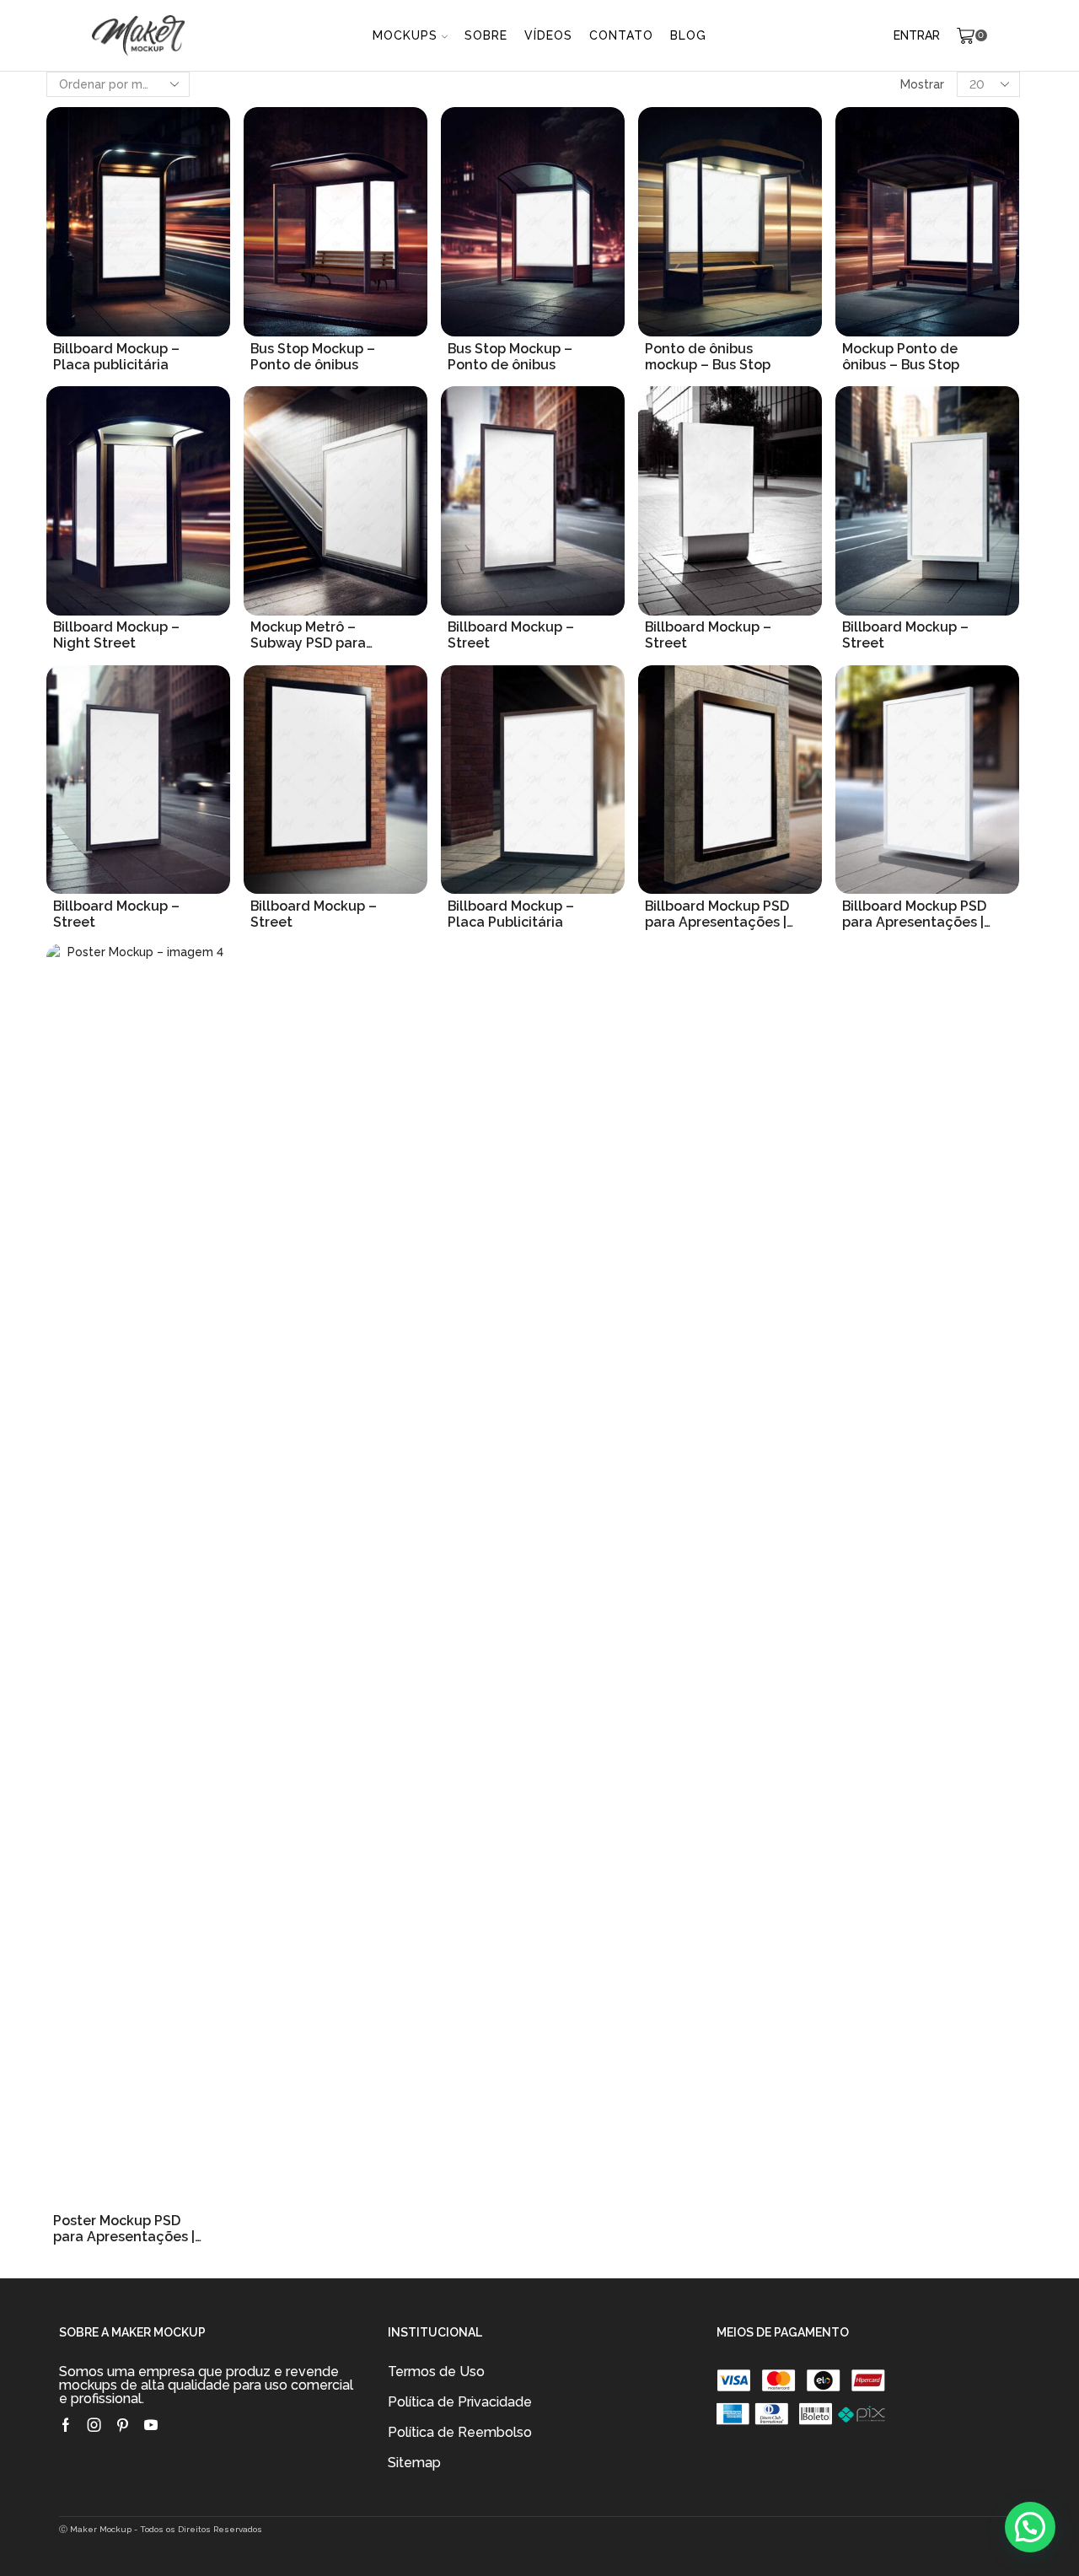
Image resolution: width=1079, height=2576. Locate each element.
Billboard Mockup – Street (511, 635)
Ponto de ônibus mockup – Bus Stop (708, 357)
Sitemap (414, 2463)
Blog (688, 35)
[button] (1030, 2527)
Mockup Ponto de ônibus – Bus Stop (901, 357)
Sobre (486, 35)
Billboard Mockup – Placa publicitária (116, 357)
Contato (621, 35)
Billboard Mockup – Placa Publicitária (511, 914)
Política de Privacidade (460, 2402)
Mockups (405, 35)
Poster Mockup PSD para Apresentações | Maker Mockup (124, 2229)
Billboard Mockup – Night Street (116, 635)
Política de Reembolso (460, 2432)
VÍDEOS (548, 35)
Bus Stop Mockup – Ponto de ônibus (313, 357)
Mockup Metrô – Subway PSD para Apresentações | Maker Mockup (308, 635)
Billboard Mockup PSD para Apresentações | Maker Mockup (717, 914)
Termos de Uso (436, 2372)
